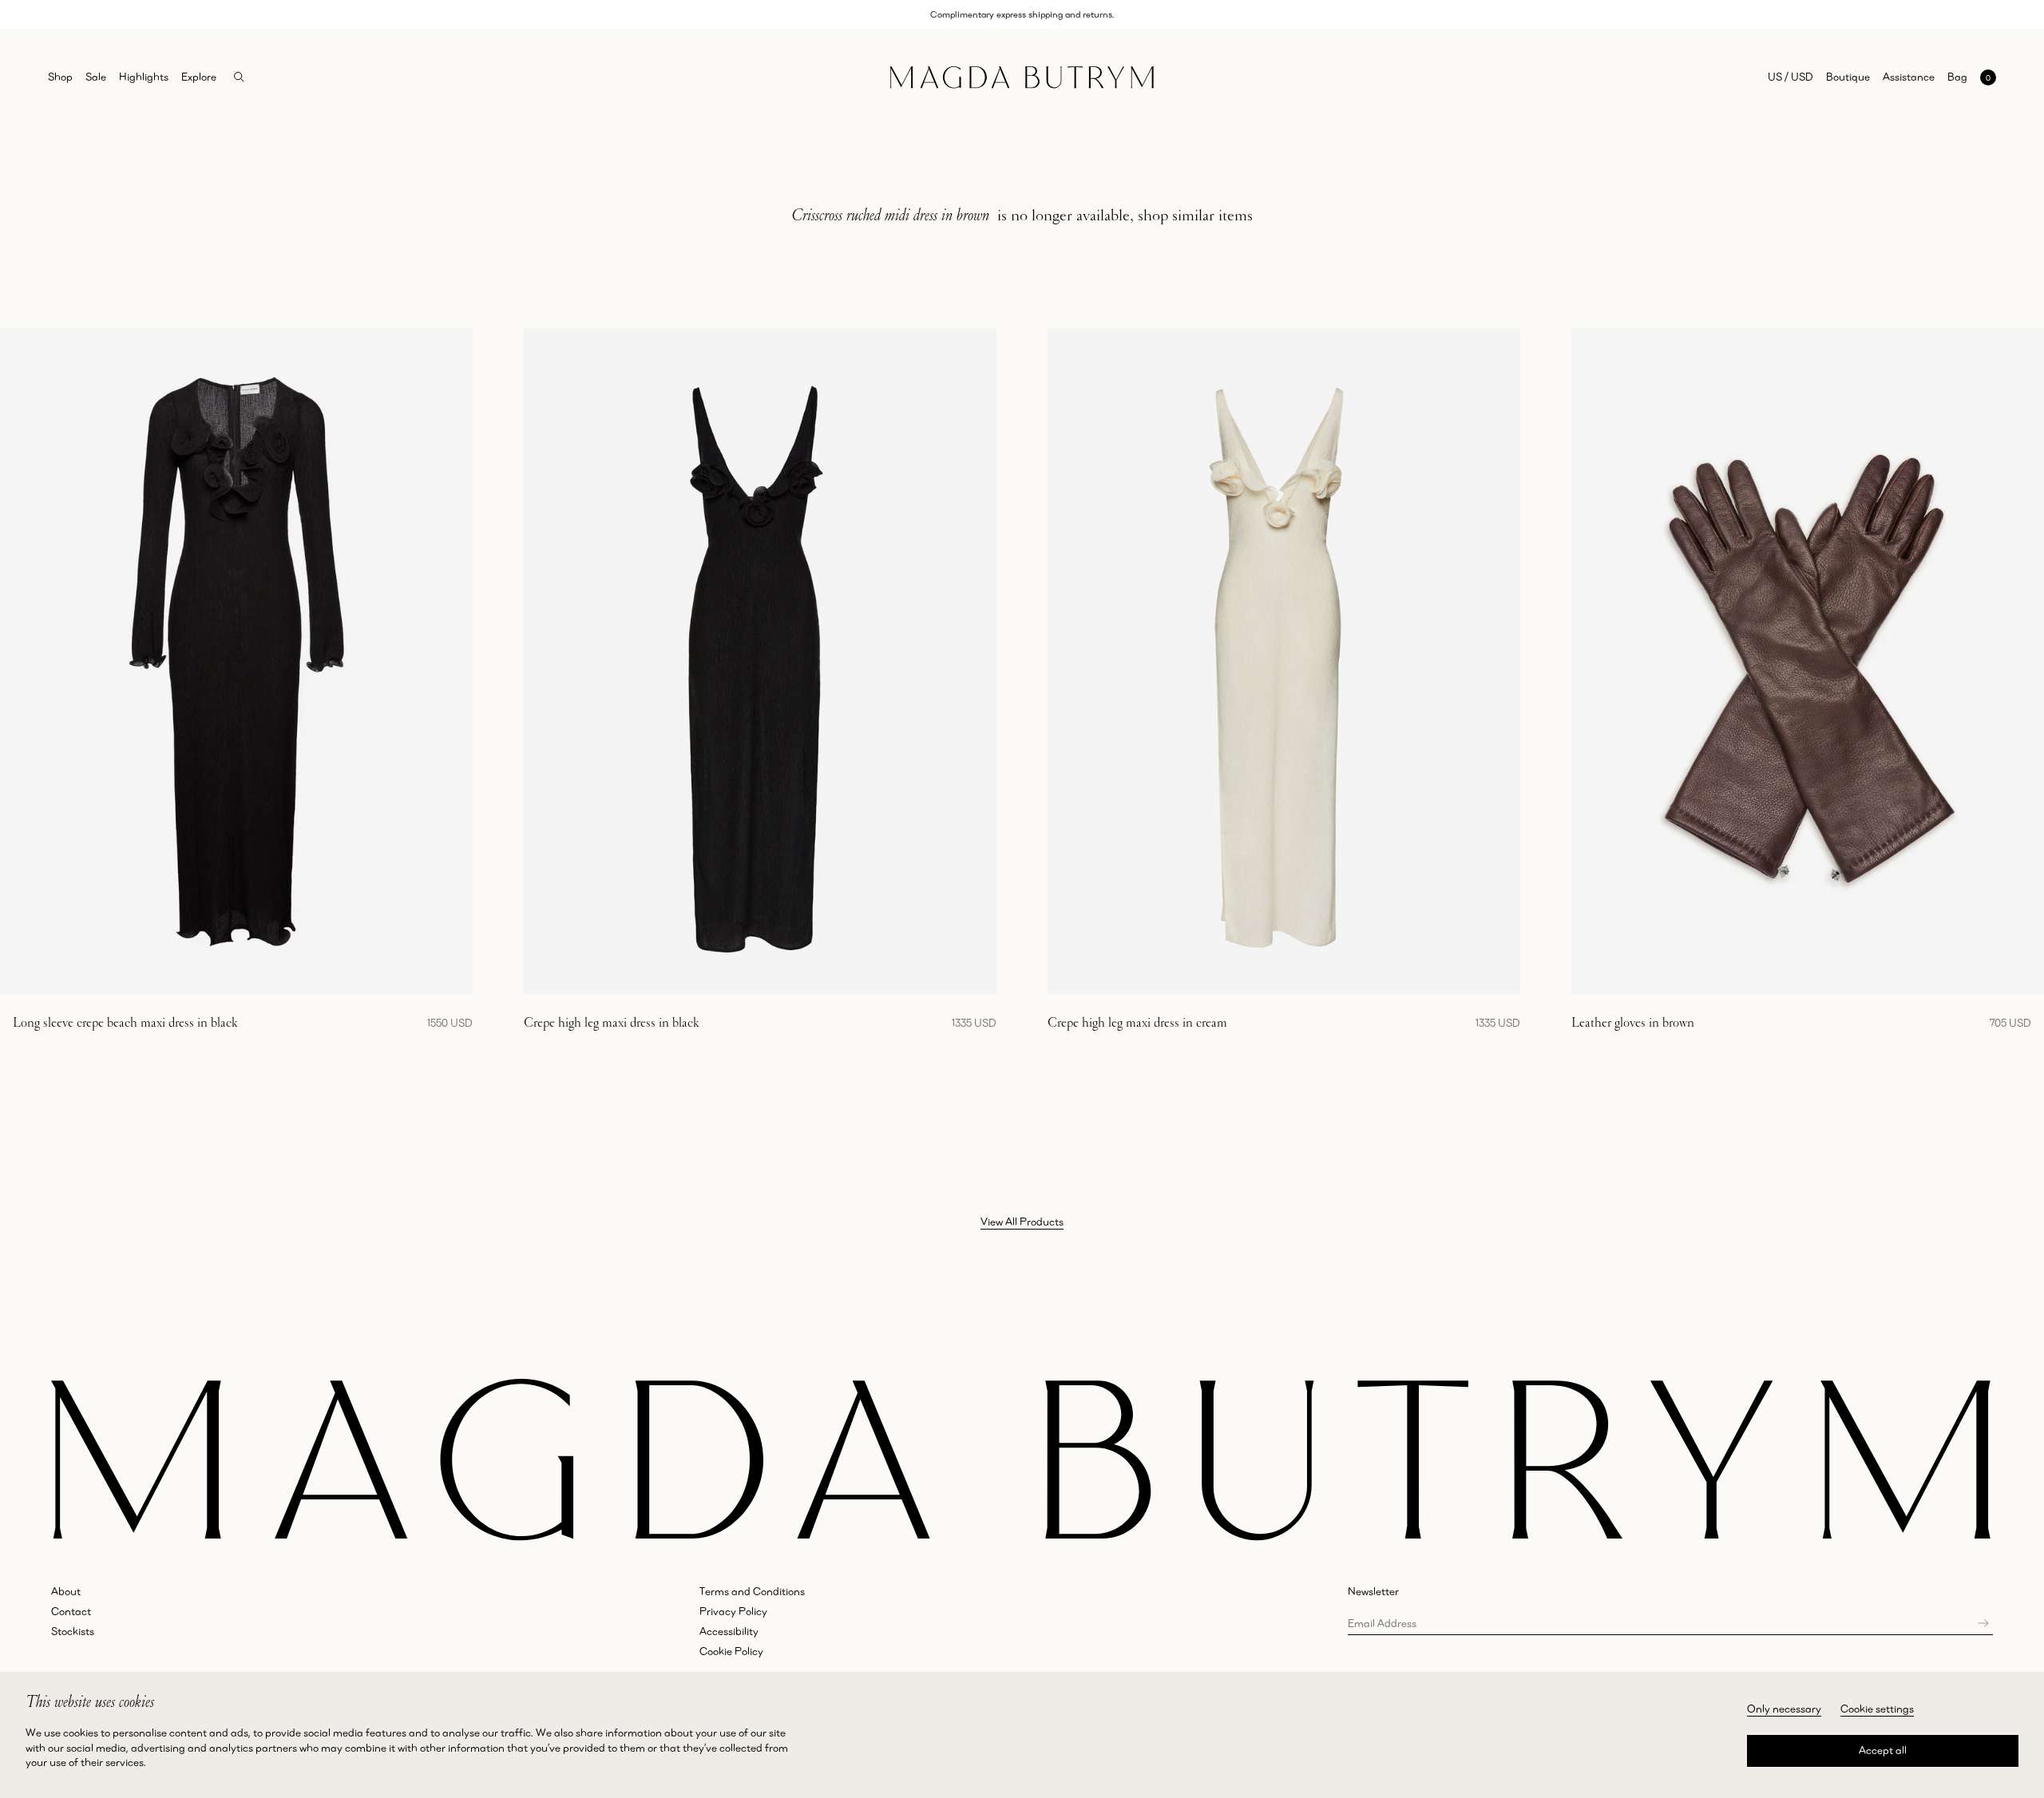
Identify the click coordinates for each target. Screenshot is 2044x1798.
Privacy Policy (733, 1611)
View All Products (1022, 1222)
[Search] (239, 77)
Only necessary (1784, 1709)
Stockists (73, 1631)
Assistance (1909, 77)
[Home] (1022, 77)
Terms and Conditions (752, 1591)
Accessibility (729, 1631)
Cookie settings (1877, 1709)
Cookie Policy (731, 1651)
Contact (71, 1611)
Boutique (1848, 77)
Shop (60, 77)
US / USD (1790, 77)
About (66, 1591)
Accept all (1883, 1750)
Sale (96, 77)
